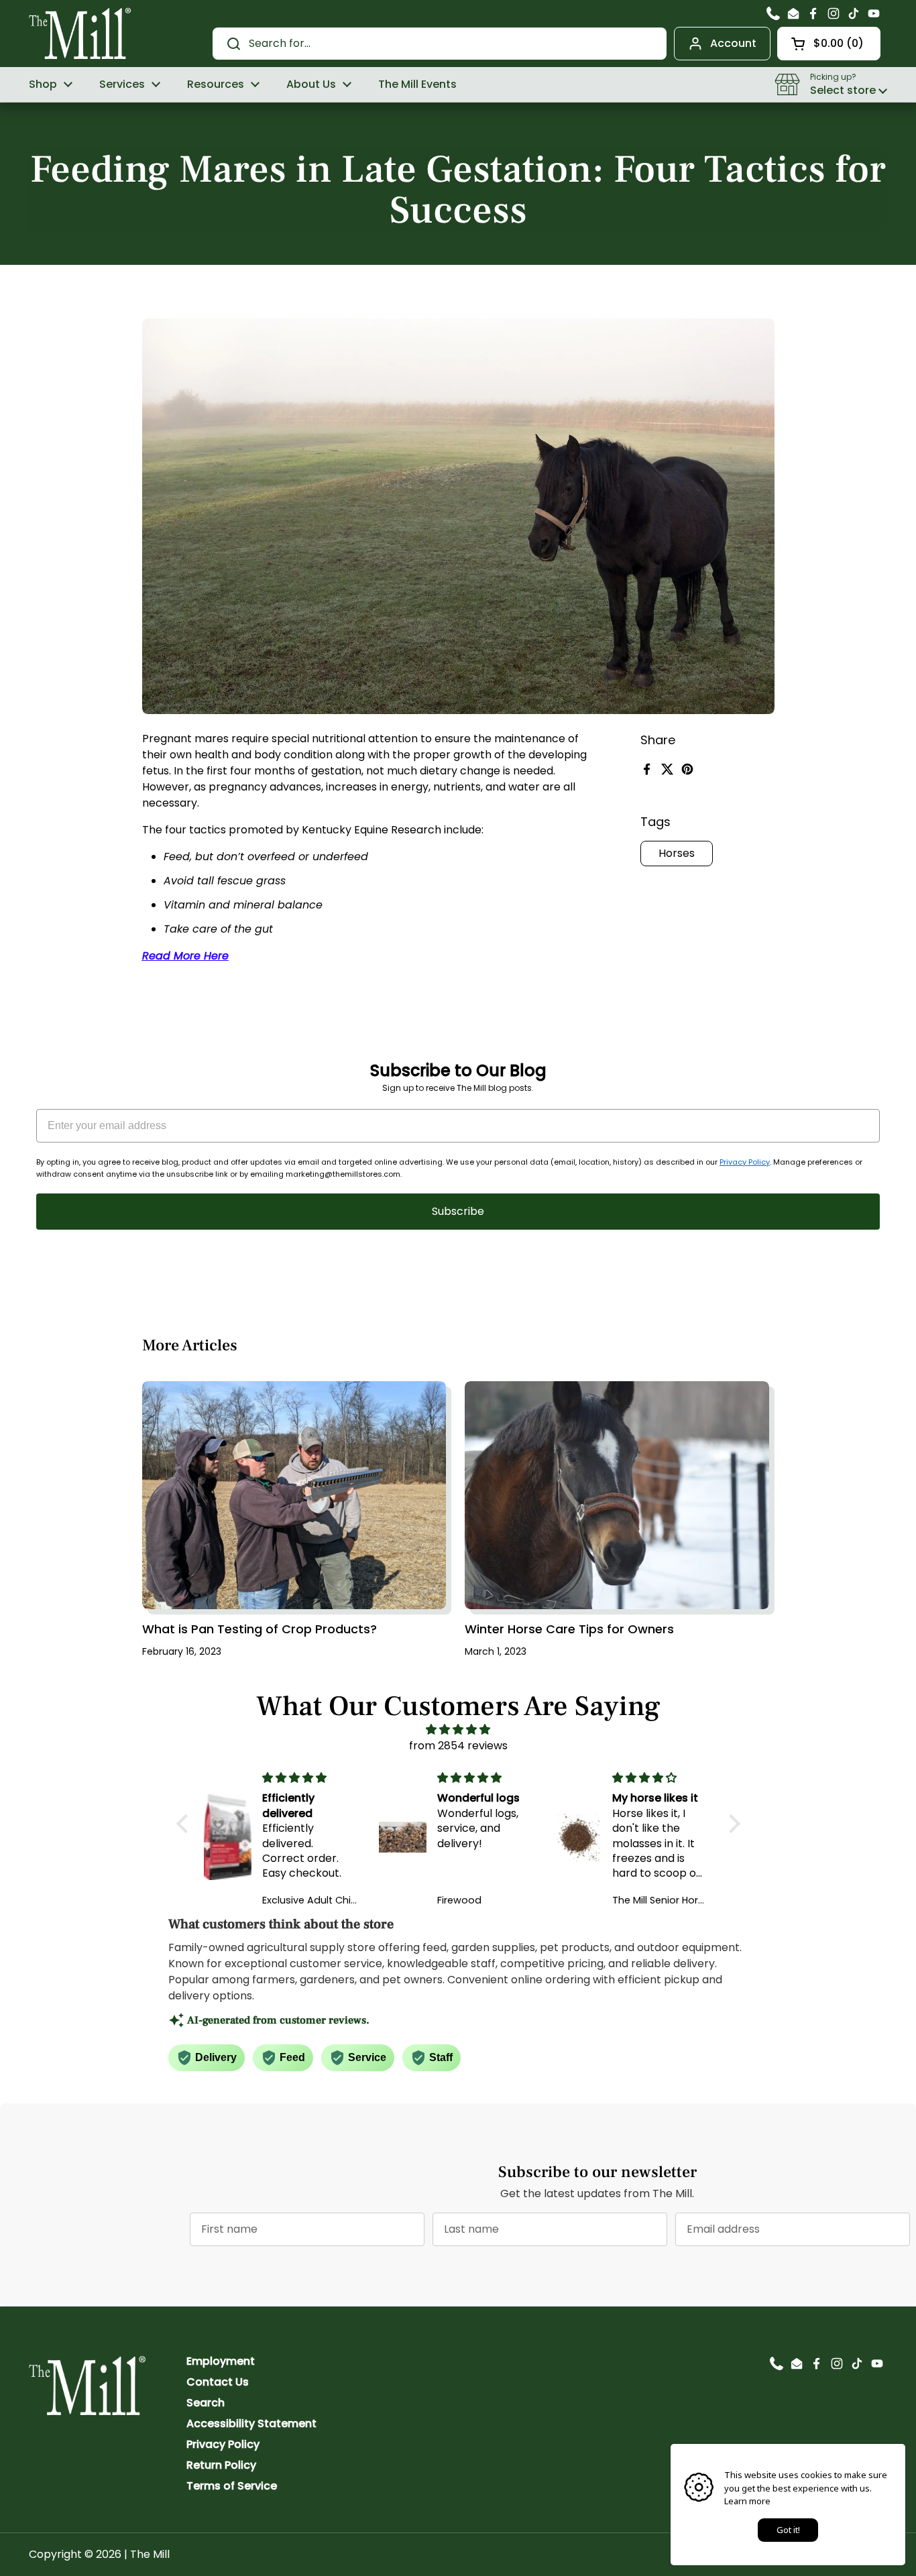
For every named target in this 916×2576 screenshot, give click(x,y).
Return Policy (221, 2465)
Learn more (747, 2501)
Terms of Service (232, 2486)
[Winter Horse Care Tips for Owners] (617, 1495)
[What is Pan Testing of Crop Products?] (294, 1495)
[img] (458, 1730)
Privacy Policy (745, 1162)
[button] (829, 44)
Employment (221, 2361)
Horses (677, 853)
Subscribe (458, 1211)
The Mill (150, 2554)
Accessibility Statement (251, 2423)
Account (733, 43)
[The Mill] (80, 32)
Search (206, 2403)
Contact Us (218, 2382)
